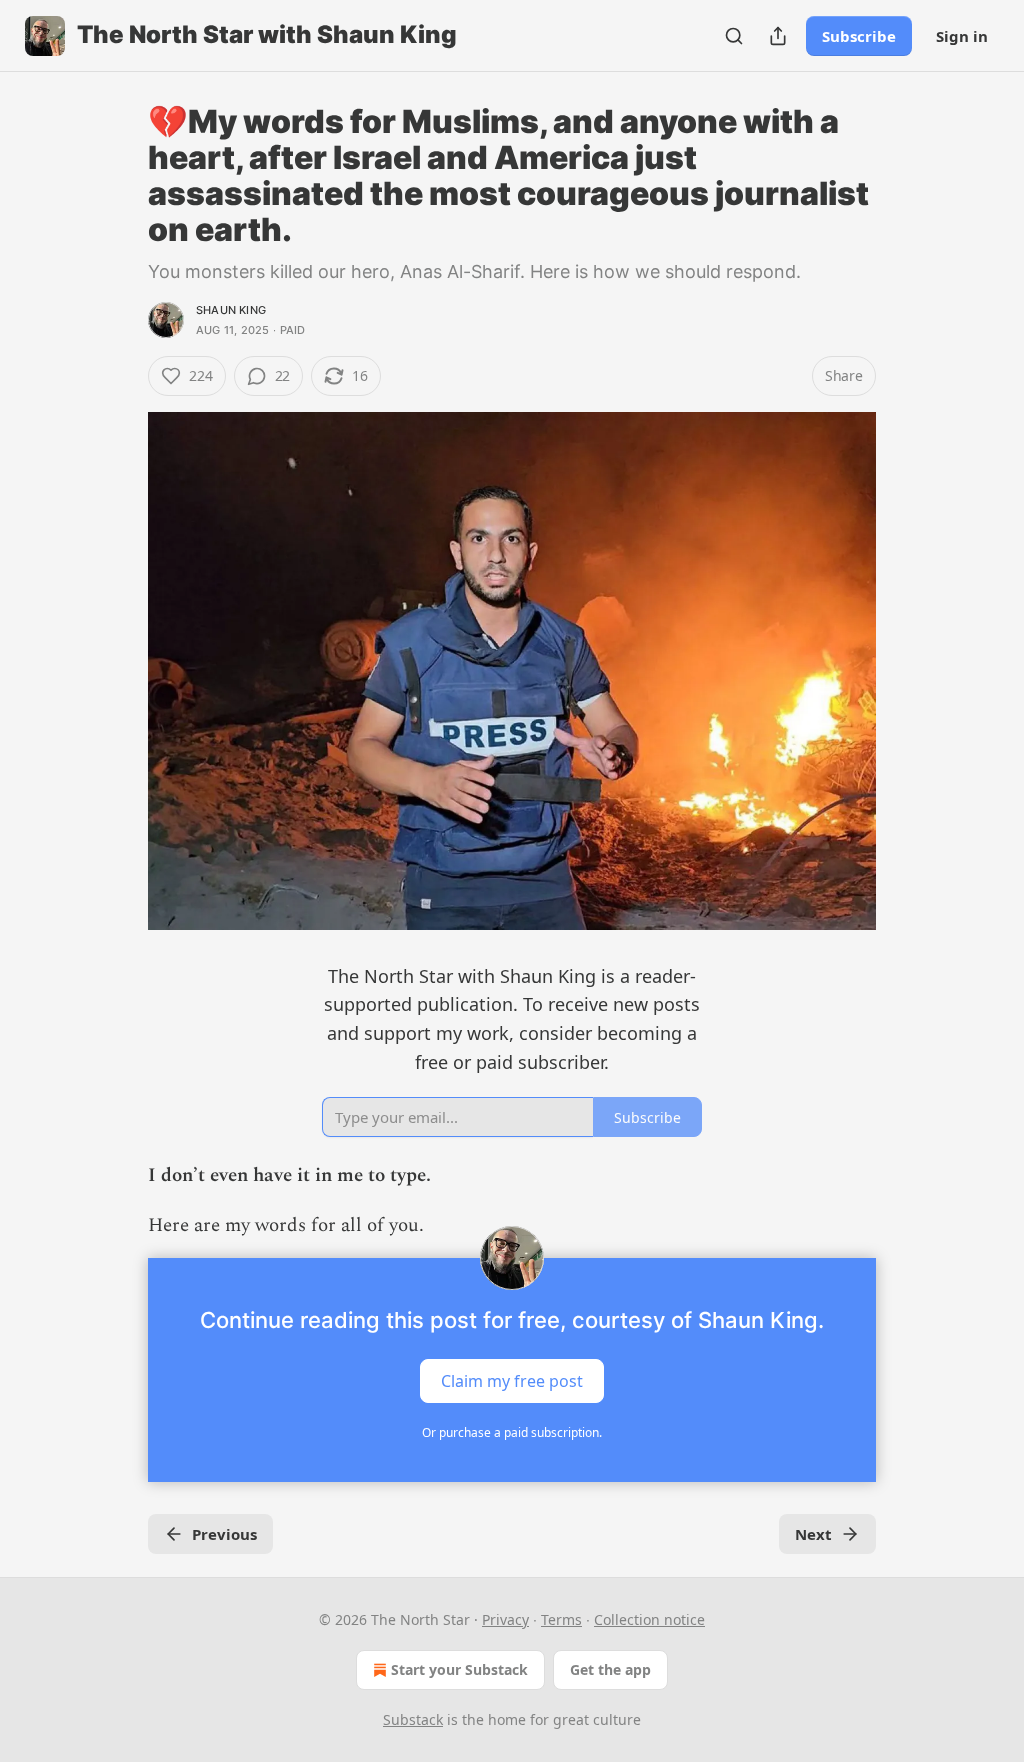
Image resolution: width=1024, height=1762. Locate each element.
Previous (224, 1534)
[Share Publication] (778, 36)
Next (813, 1534)
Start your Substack (459, 1669)
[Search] (734, 36)
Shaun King (231, 310)
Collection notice (649, 1619)
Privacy (505, 1619)
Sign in (962, 36)
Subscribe (859, 36)
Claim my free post (512, 1380)
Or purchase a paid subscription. (512, 1432)
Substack (413, 1719)
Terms (561, 1619)
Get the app (610, 1669)
